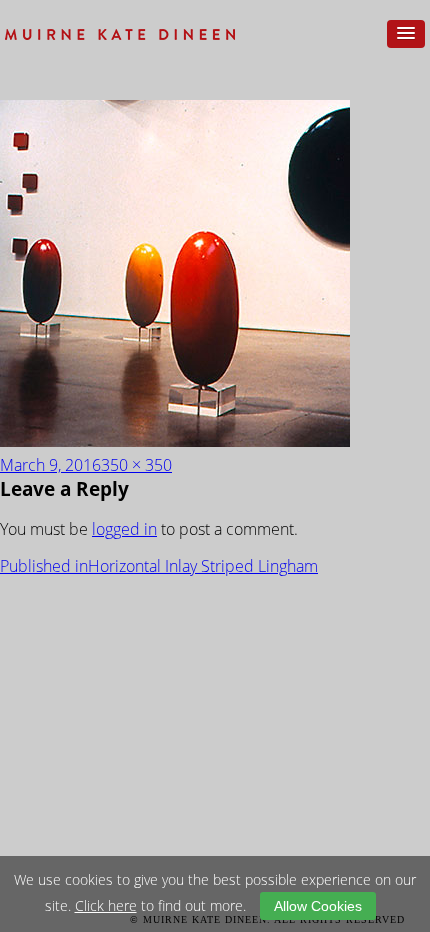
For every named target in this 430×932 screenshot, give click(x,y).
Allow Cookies (318, 906)
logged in (124, 529)
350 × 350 (136, 465)
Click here (106, 905)
